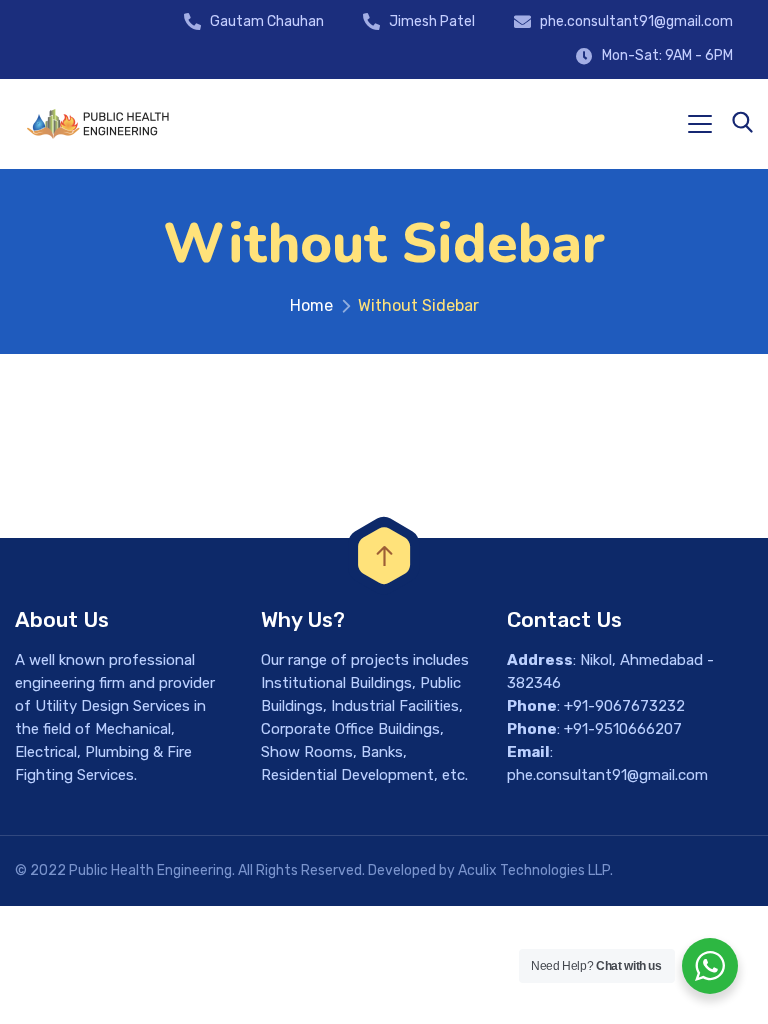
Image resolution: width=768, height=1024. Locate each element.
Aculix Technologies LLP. (535, 870)
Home (311, 305)
